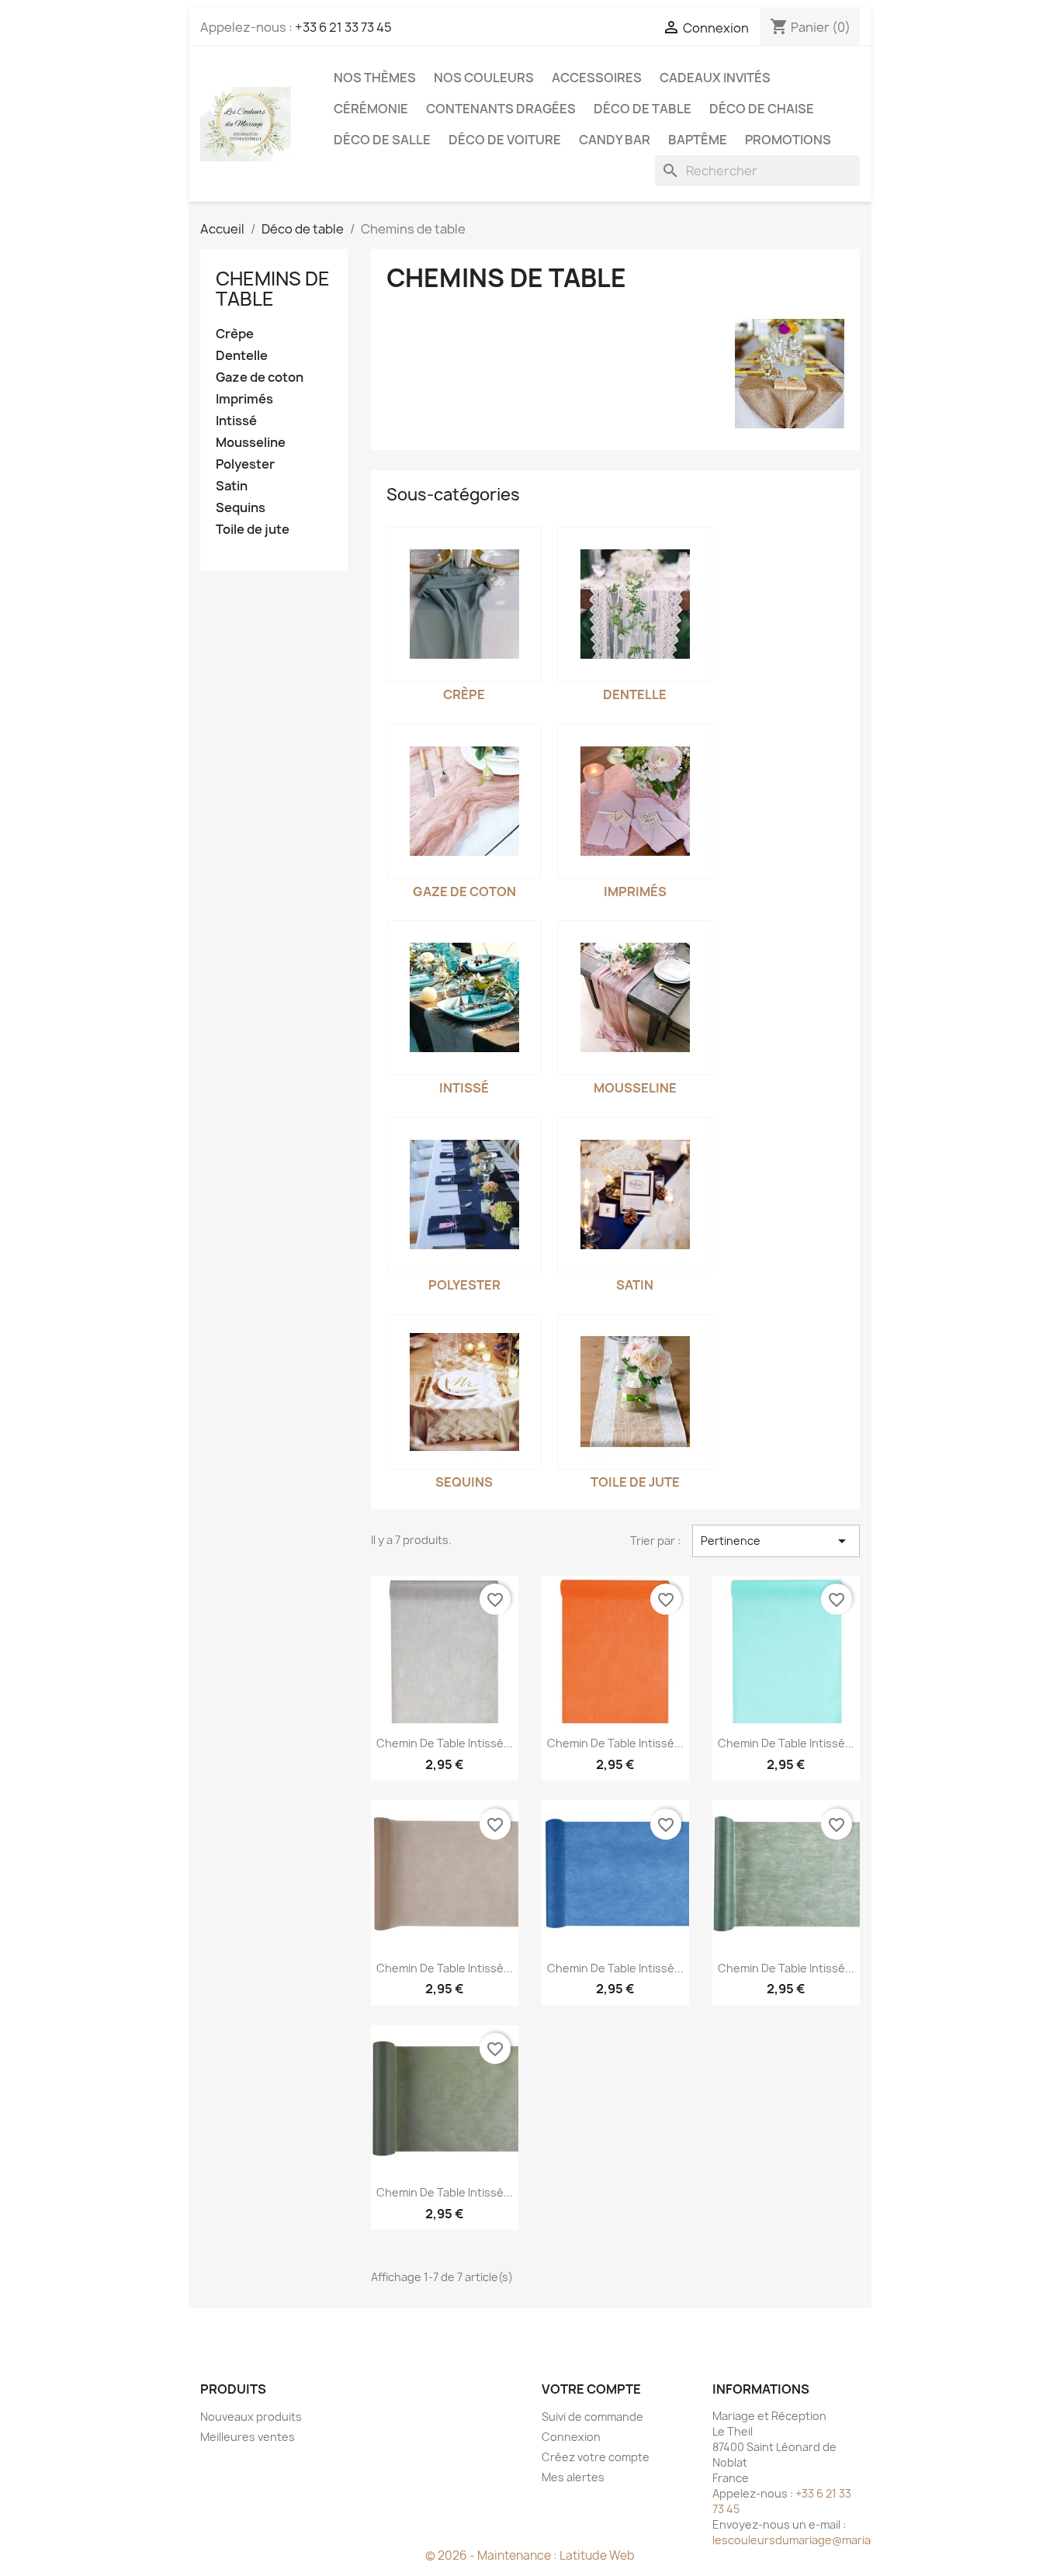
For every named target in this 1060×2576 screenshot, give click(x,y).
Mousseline (251, 443)
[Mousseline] (635, 998)
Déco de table (643, 109)
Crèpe (235, 334)
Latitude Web (597, 2555)
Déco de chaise (762, 109)
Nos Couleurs (484, 78)
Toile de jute (253, 530)
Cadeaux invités (715, 78)
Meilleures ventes (248, 2437)
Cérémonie (371, 109)
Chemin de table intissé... (445, 1743)
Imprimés (244, 399)
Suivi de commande (592, 2417)
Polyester (245, 464)
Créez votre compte (596, 2457)
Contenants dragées (501, 109)
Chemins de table (273, 289)
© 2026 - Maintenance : (492, 2555)
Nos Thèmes (375, 78)
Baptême (698, 140)
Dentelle (242, 356)
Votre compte (591, 2389)
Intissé (236, 421)
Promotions (788, 140)
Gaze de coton (260, 377)
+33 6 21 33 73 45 (343, 27)
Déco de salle (382, 140)
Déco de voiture (505, 140)
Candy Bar (615, 140)
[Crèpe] (464, 604)
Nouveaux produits (251, 2417)
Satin (232, 486)
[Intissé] (464, 998)
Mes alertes (573, 2477)
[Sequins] (464, 1392)
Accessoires (597, 78)
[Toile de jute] (635, 1392)
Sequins (241, 508)
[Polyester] (464, 1195)
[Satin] (635, 1195)
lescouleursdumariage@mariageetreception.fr (837, 2540)
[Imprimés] (635, 802)
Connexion (571, 2437)
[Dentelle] (635, 604)
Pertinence (776, 1541)
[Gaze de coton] (464, 802)
